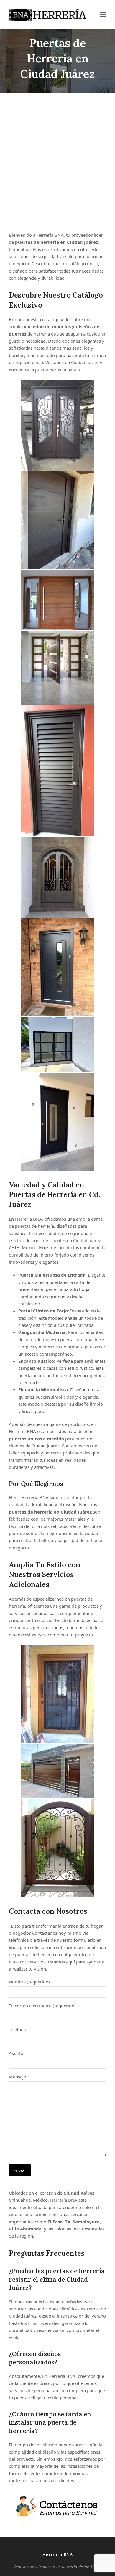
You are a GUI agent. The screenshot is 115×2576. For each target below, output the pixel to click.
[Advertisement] (57, 162)
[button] (103, 15)
